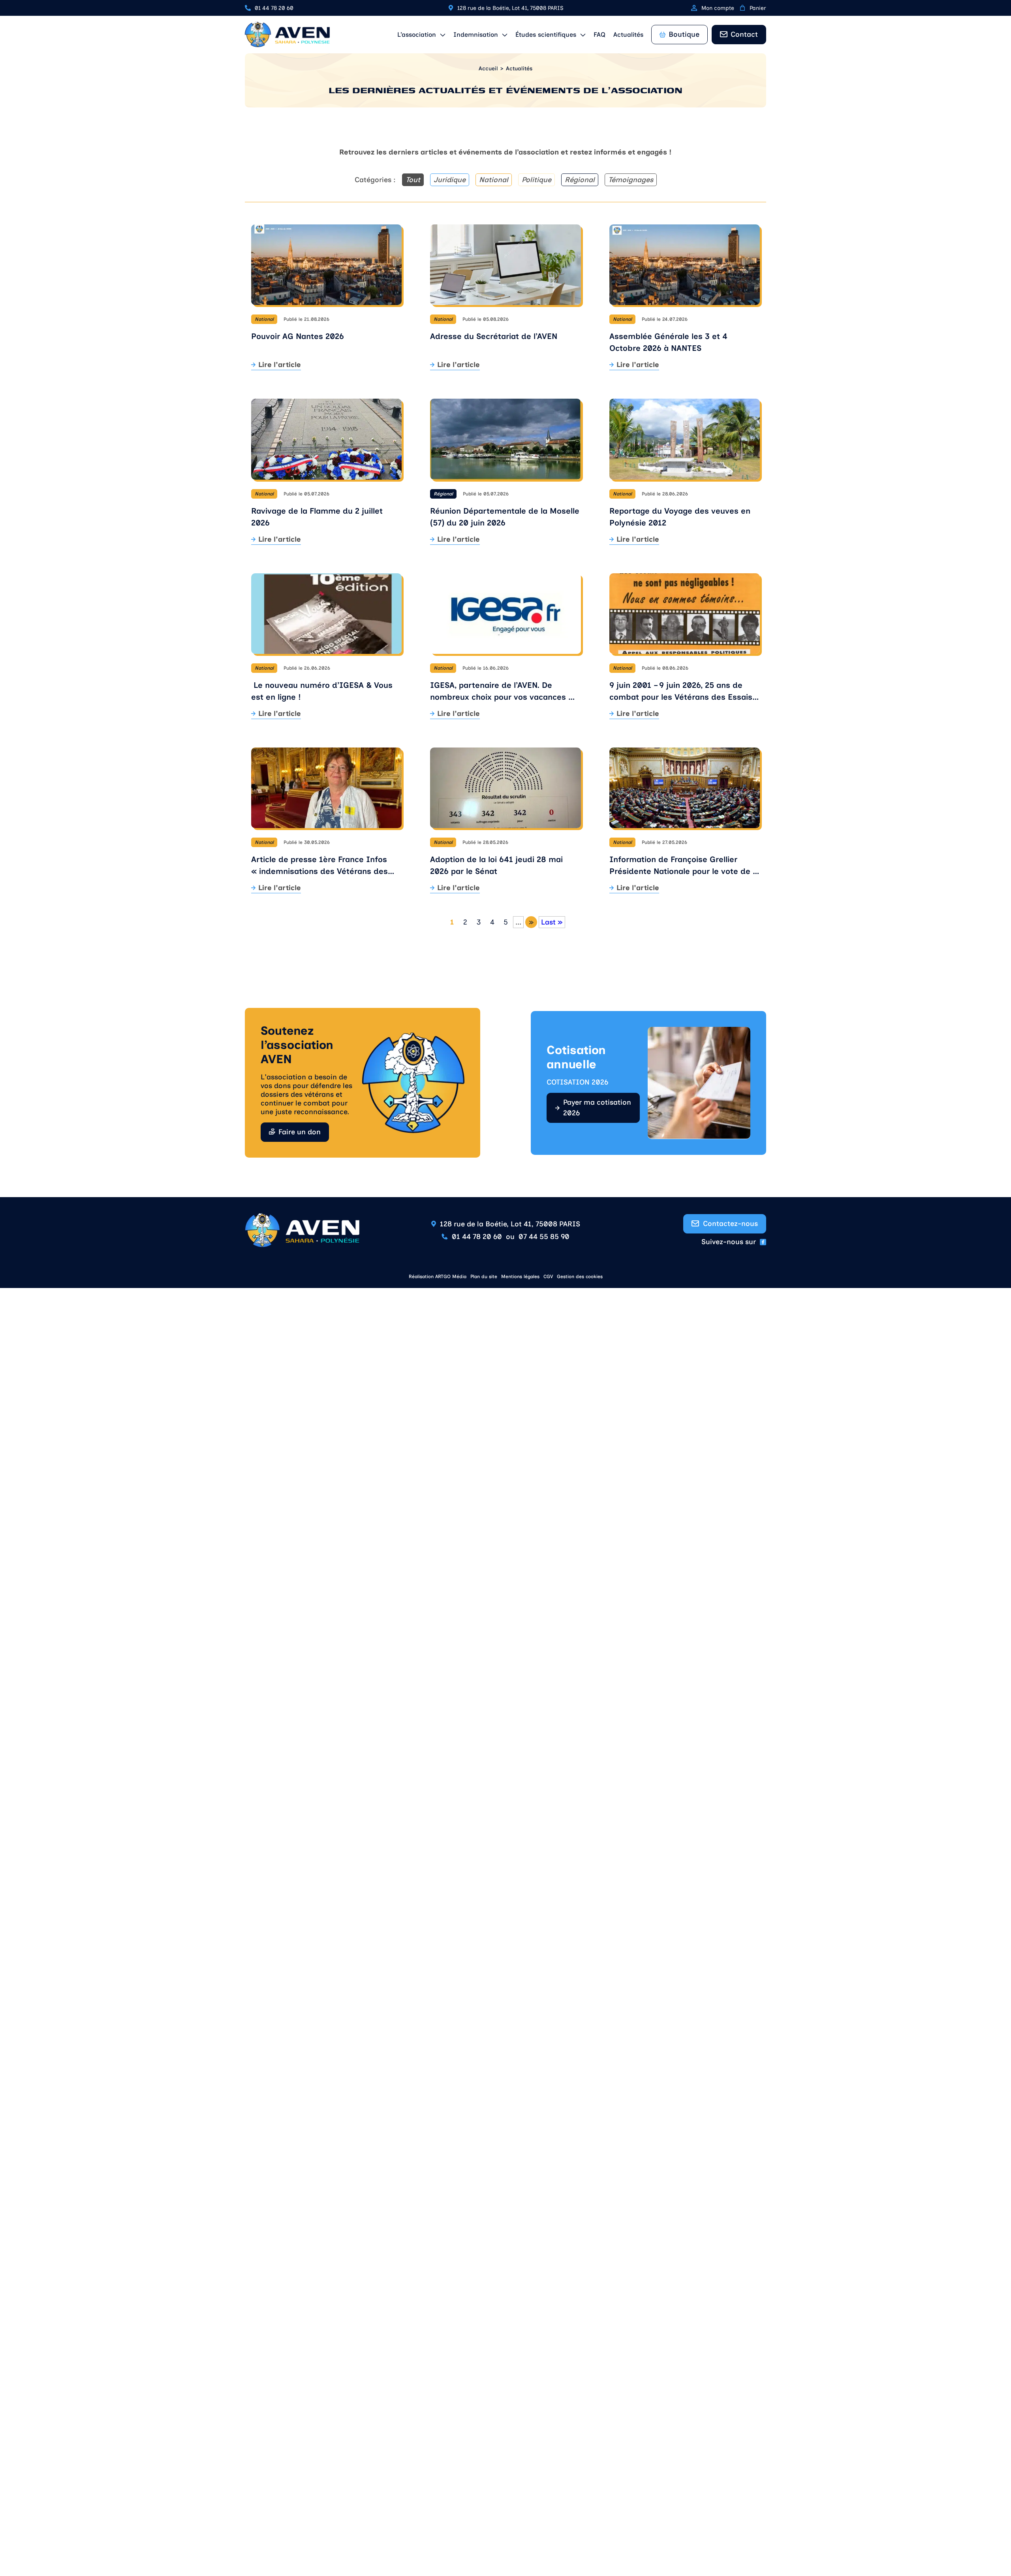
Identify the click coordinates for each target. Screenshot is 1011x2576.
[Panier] (742, 8)
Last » (552, 922)
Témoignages (631, 180)
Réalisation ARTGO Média (438, 1277)
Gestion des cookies (580, 1277)
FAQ (599, 35)
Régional (580, 180)
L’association (417, 35)
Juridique (450, 180)
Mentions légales (520, 1277)
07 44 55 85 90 (544, 1237)
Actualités (628, 35)
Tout (413, 180)
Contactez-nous (730, 1224)
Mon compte (718, 8)
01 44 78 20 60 (274, 8)
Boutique (684, 34)
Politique (537, 180)
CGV (548, 1277)
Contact (744, 34)
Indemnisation (476, 35)
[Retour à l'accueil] (287, 35)
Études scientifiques (546, 35)
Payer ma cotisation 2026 (597, 1108)
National (494, 180)
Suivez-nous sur (729, 1242)
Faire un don (300, 1132)
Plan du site (484, 1277)
